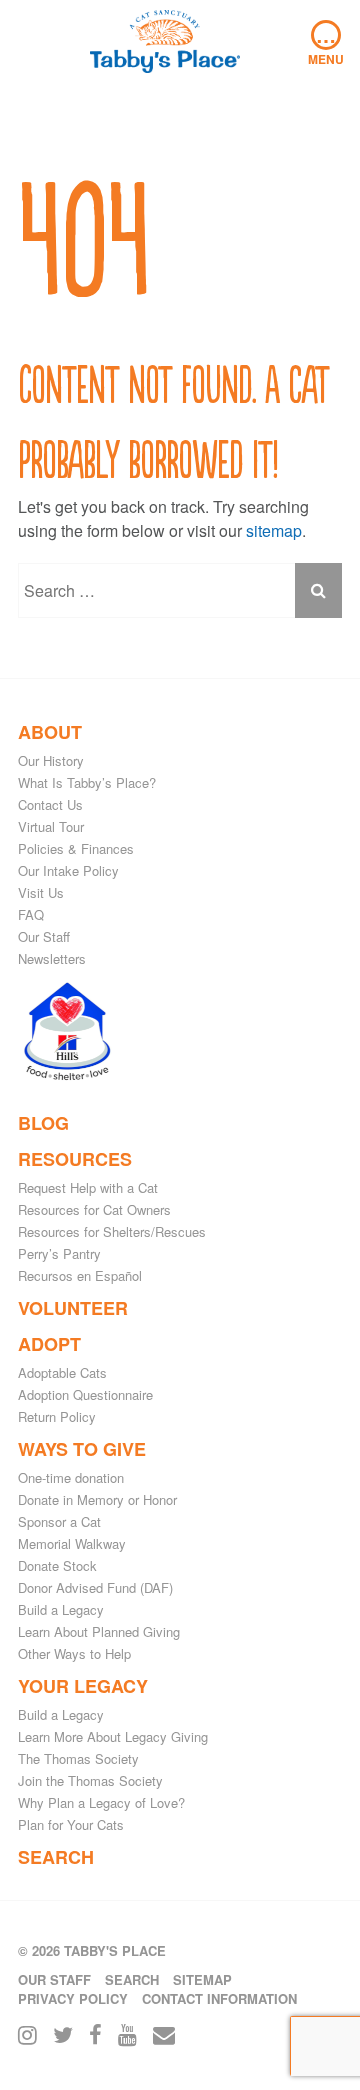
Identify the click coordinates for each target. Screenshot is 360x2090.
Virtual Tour (51, 826)
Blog (43, 1123)
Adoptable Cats (62, 1372)
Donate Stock (57, 1565)
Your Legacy (83, 1686)
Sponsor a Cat (59, 1521)
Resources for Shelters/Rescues (112, 1231)
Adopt (49, 1344)
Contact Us (50, 804)
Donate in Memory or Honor (97, 1499)
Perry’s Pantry (59, 1253)
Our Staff (44, 936)
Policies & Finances (76, 848)
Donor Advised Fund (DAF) (95, 1587)
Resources (75, 1159)
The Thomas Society (78, 1758)
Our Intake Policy (68, 870)
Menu (326, 44)
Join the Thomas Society (90, 1780)
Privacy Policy (73, 1998)
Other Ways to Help (74, 1653)
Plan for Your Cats (71, 1824)
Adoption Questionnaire (85, 1394)
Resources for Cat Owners (94, 1209)
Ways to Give (82, 1449)
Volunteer (73, 1308)
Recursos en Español (80, 1275)
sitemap (274, 530)
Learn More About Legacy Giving (113, 1736)
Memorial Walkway (72, 1543)
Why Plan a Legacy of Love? (101, 1802)
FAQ (31, 914)
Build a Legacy (61, 1609)
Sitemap (202, 1979)
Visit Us (41, 892)
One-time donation (71, 1477)
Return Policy (57, 1416)
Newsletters (52, 958)
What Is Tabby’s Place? (87, 782)
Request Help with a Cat (88, 1187)
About (50, 732)
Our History (51, 760)
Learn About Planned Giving (99, 1631)
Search (56, 1857)
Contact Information (219, 1998)
